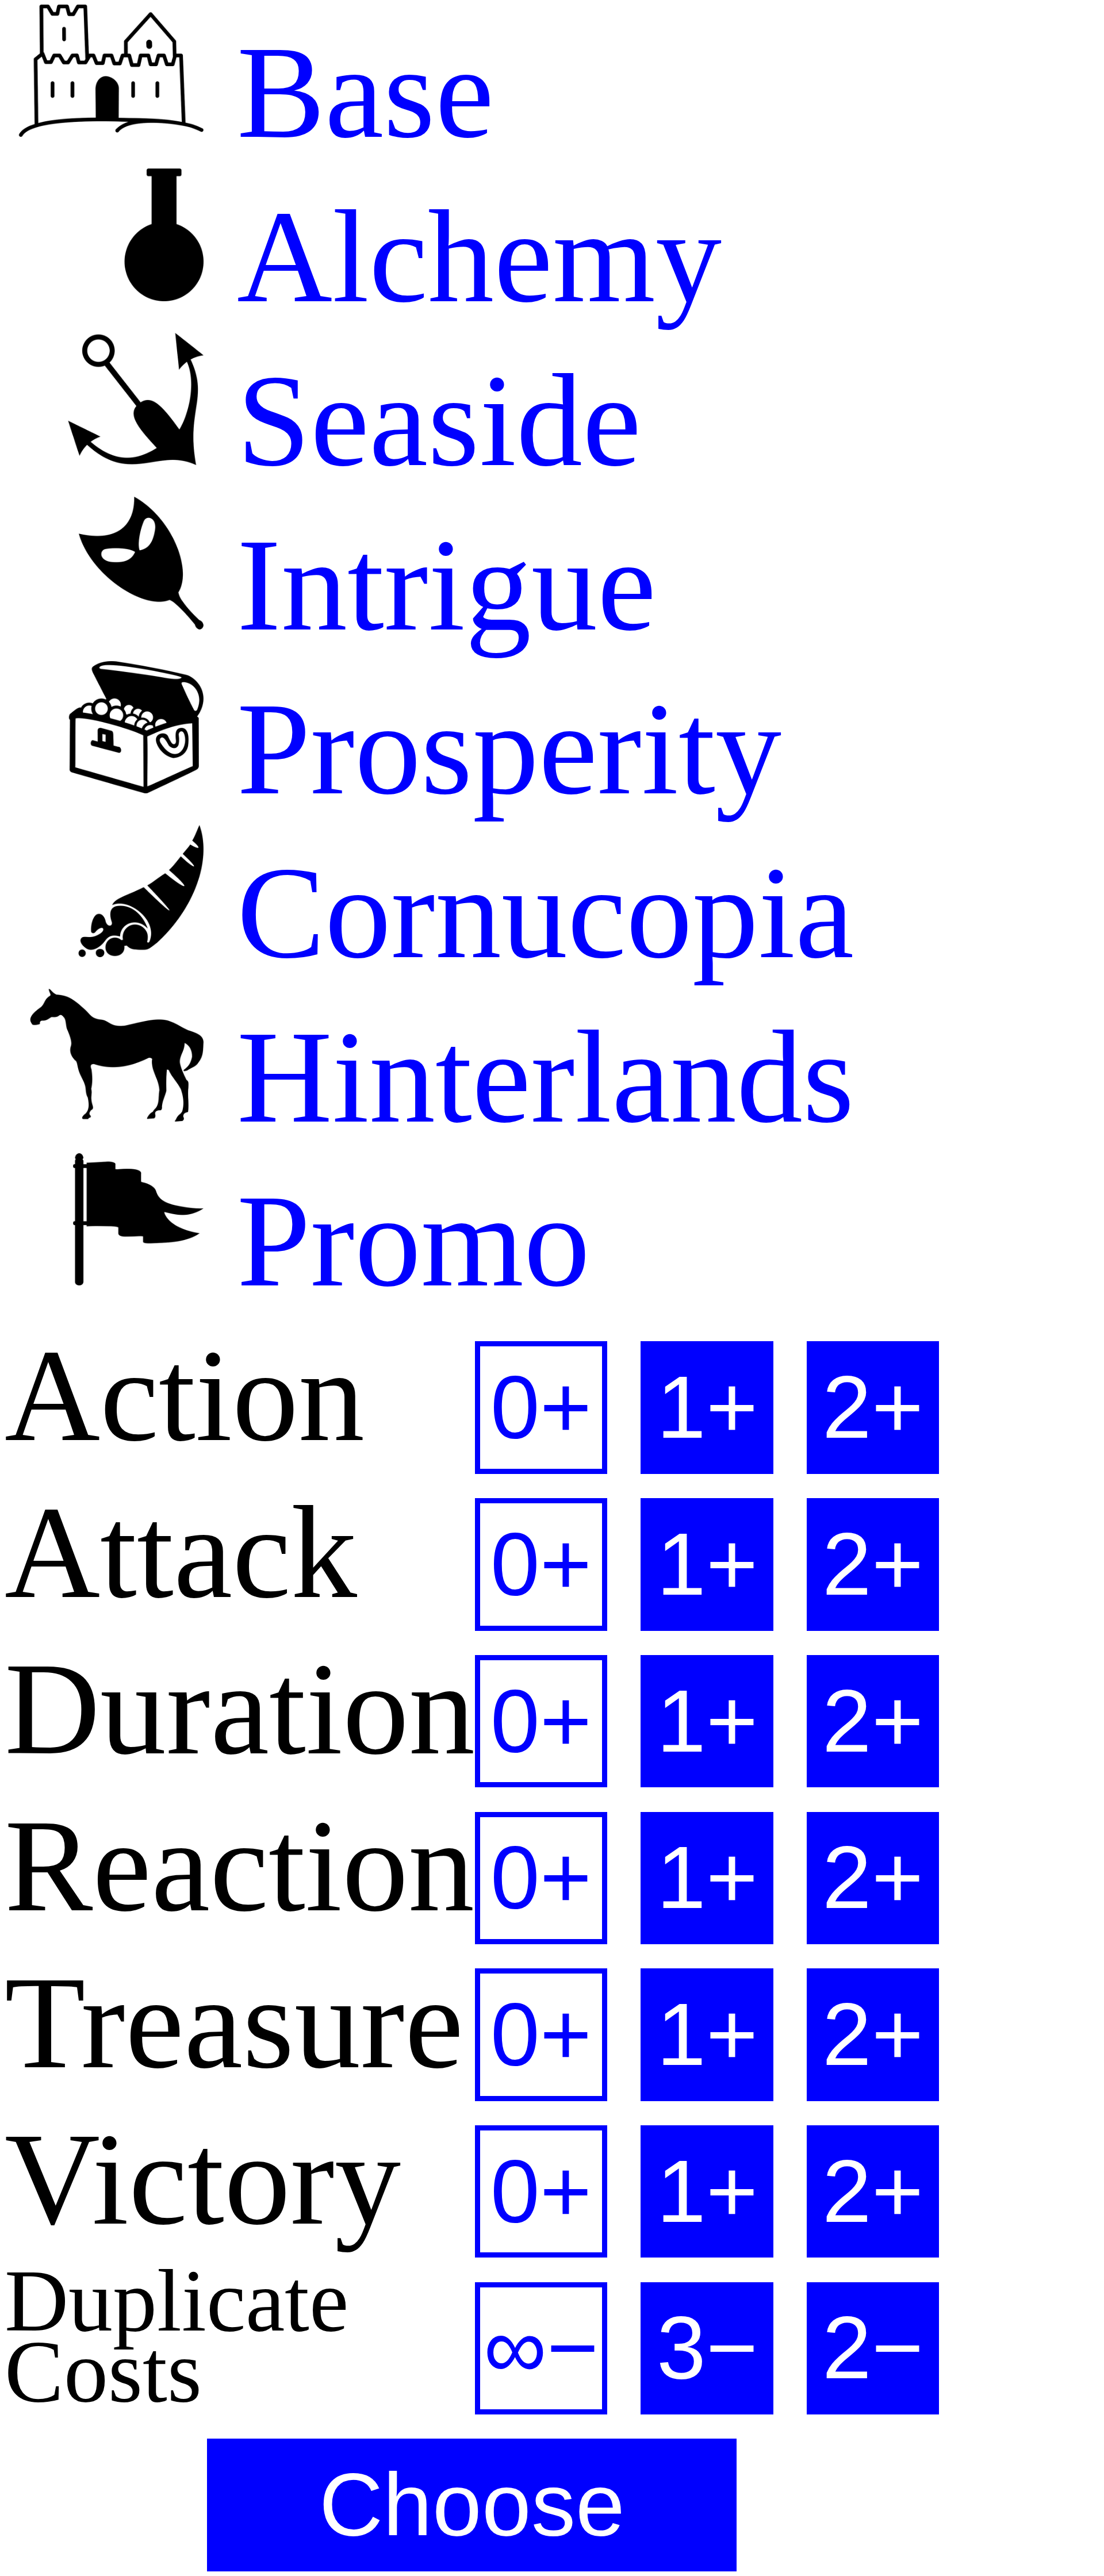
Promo (397, 1241)
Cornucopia (529, 913)
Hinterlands (529, 1077)
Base (349, 92)
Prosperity (492, 749)
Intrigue (430, 585)
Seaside (422, 421)
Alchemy (463, 257)
